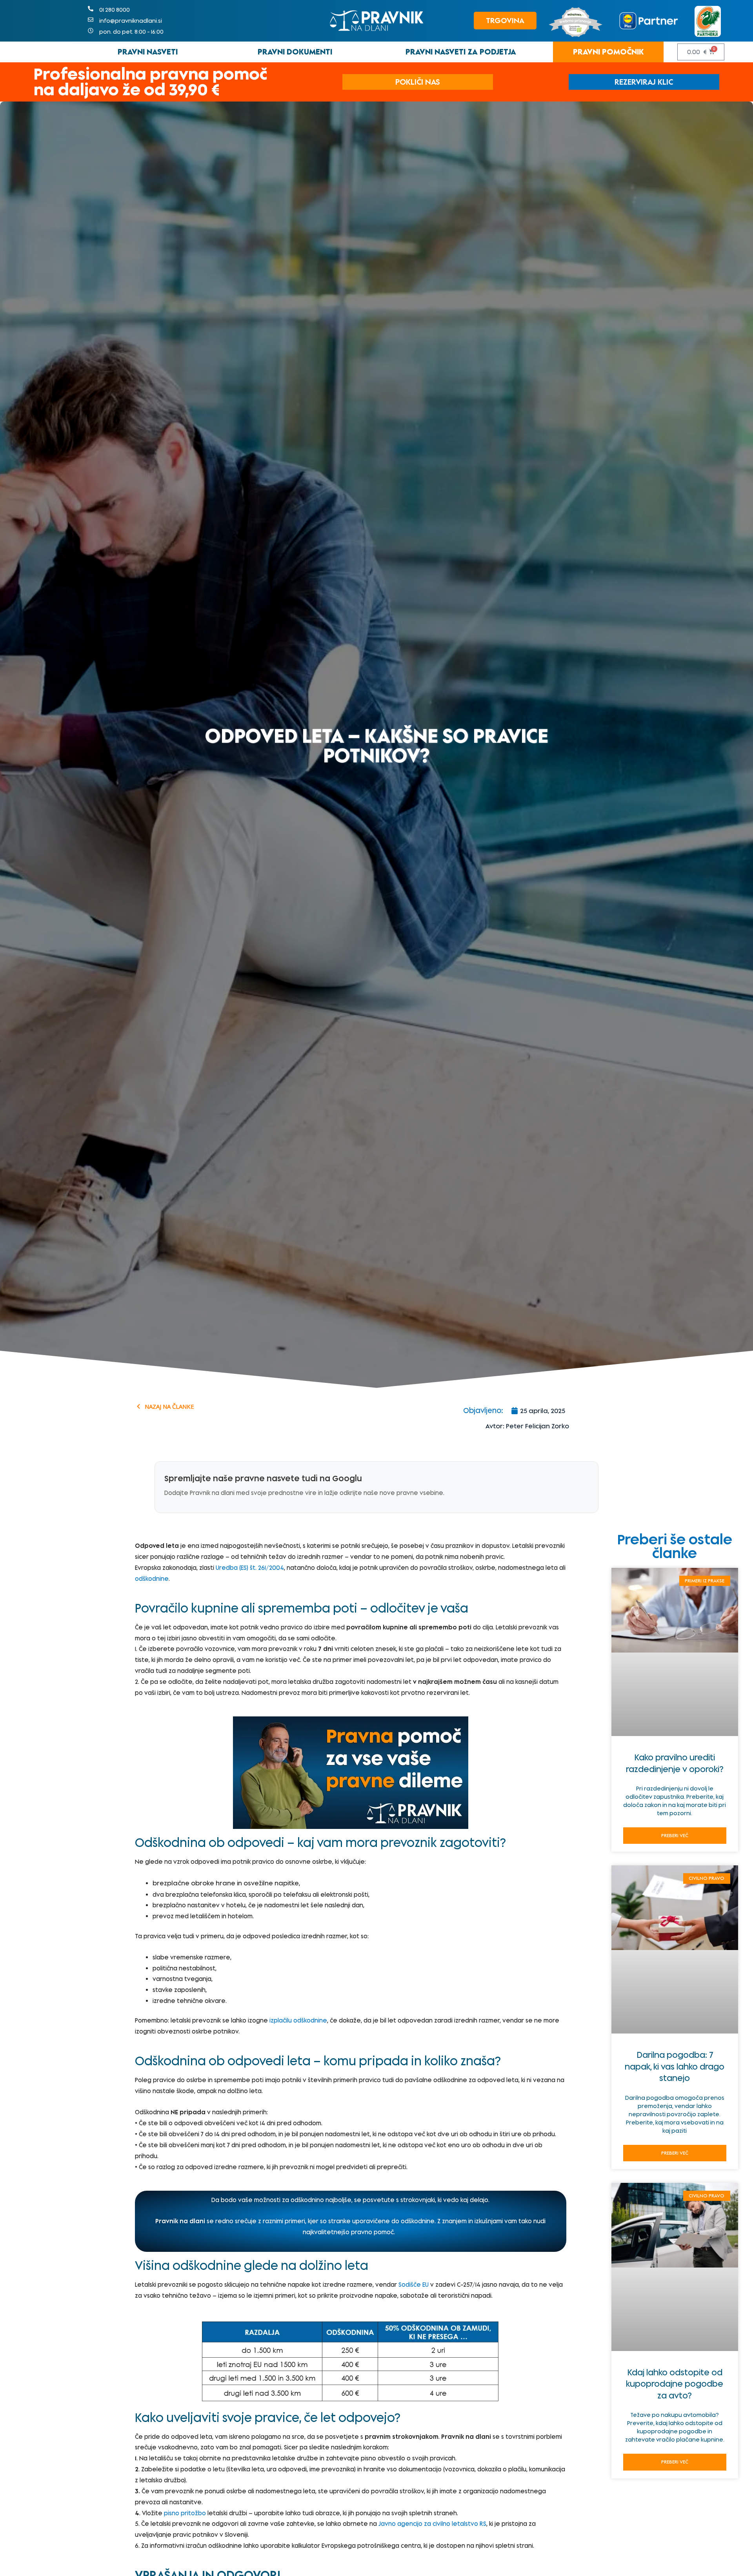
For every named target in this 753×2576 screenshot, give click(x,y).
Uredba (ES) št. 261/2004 (250, 1568)
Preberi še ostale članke (675, 1546)
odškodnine (152, 1579)
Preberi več (675, 1835)
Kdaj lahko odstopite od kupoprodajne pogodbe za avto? (675, 2384)
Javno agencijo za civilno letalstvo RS (432, 2524)
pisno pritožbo (185, 2513)
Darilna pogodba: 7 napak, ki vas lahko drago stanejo (675, 2066)
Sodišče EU (414, 2285)
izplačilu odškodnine (298, 2020)
